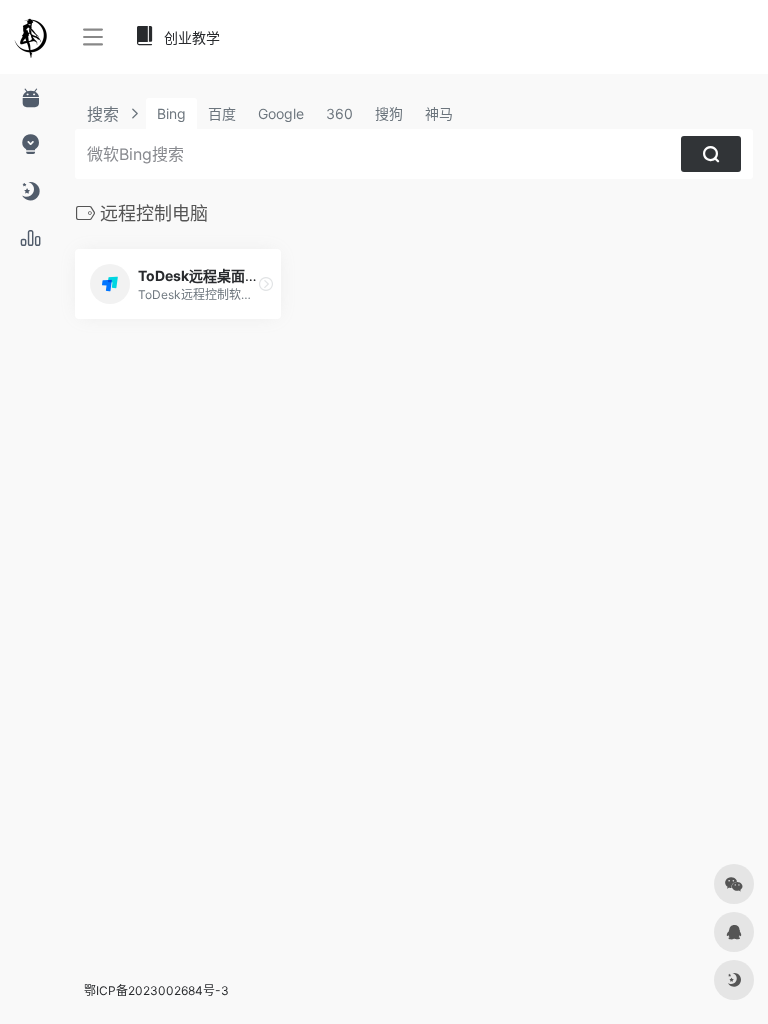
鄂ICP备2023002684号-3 (156, 990)
